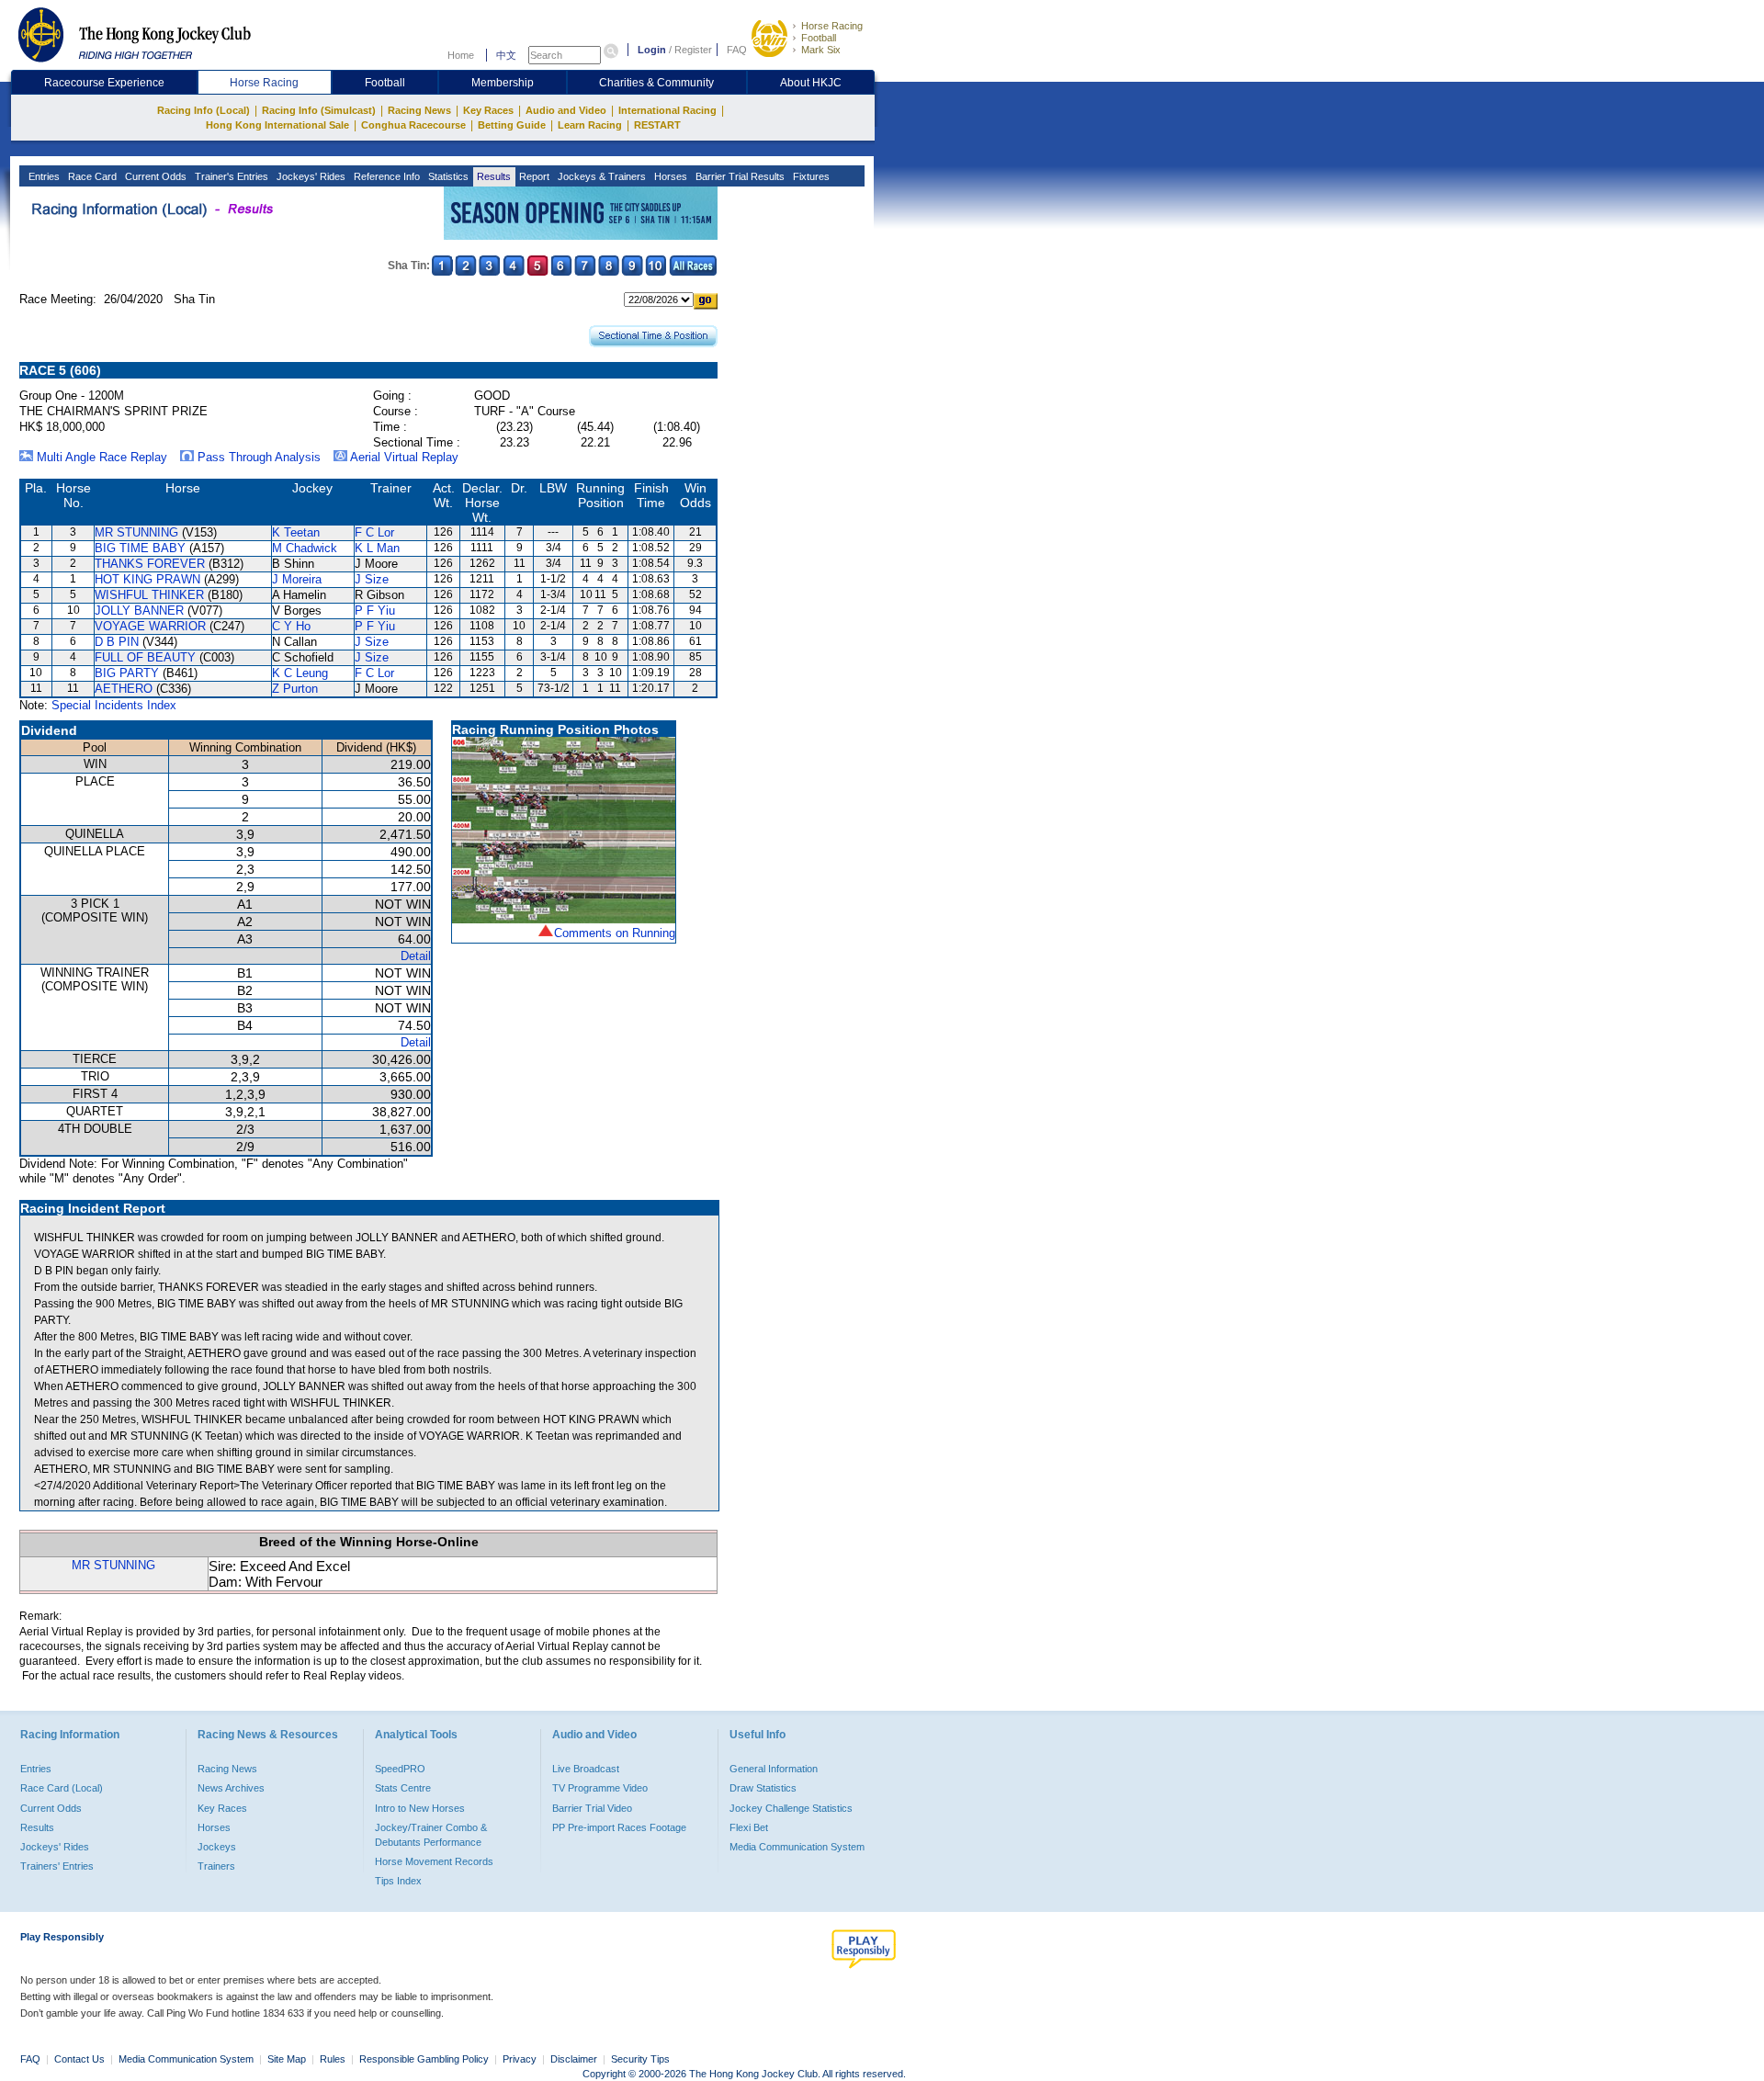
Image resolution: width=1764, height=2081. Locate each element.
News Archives (231, 1788)
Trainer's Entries (230, 176)
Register (693, 50)
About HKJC (811, 83)
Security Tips (640, 2059)
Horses (669, 176)
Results (492, 176)
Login (652, 50)
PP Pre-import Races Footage (619, 1827)
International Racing (667, 110)
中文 (506, 55)
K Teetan (296, 532)
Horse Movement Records (434, 1861)
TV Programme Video (600, 1788)
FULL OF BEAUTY (145, 657)
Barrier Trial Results (739, 176)
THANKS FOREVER (150, 564)
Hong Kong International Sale (277, 125)
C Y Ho (291, 626)
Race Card (91, 176)
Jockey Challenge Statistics (791, 1808)
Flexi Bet (749, 1827)
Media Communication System (797, 1847)
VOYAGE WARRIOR (150, 626)
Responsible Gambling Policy (424, 2059)
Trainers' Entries (57, 1866)
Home (461, 55)
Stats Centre (403, 1788)
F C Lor (374, 532)
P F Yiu (375, 611)
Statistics (447, 176)
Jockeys (217, 1847)
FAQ (737, 50)
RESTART (657, 125)
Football (819, 38)
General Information (774, 1769)
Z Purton (295, 689)
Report (533, 176)
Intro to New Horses (420, 1808)
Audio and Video (566, 110)
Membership (503, 83)
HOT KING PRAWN (147, 579)
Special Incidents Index (114, 705)
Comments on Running (615, 933)
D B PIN (117, 642)
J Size (372, 579)
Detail (416, 956)
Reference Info (385, 176)
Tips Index (398, 1881)
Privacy (520, 2059)
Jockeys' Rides (310, 176)
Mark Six (821, 50)
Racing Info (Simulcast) (319, 110)
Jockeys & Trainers (600, 176)
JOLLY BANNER (139, 611)
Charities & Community (656, 83)
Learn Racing (590, 125)
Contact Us (79, 2059)
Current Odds (154, 176)
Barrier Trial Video (592, 1808)
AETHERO (124, 689)
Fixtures (810, 176)
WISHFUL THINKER (149, 595)
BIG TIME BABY (140, 548)
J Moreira (297, 579)
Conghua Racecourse (413, 125)
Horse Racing (832, 26)
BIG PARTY (127, 673)
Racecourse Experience (104, 83)
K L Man (377, 548)
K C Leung (300, 673)
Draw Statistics (763, 1788)
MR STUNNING (136, 532)
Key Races (488, 110)
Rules (334, 2059)
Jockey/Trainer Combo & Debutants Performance (431, 1835)
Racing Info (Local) (204, 110)
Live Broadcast (586, 1769)
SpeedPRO (400, 1769)
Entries (43, 176)
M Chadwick (305, 548)
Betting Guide (512, 125)
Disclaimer (574, 2059)
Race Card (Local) (62, 1788)
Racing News (419, 110)
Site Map (287, 2059)
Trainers (216, 1866)
